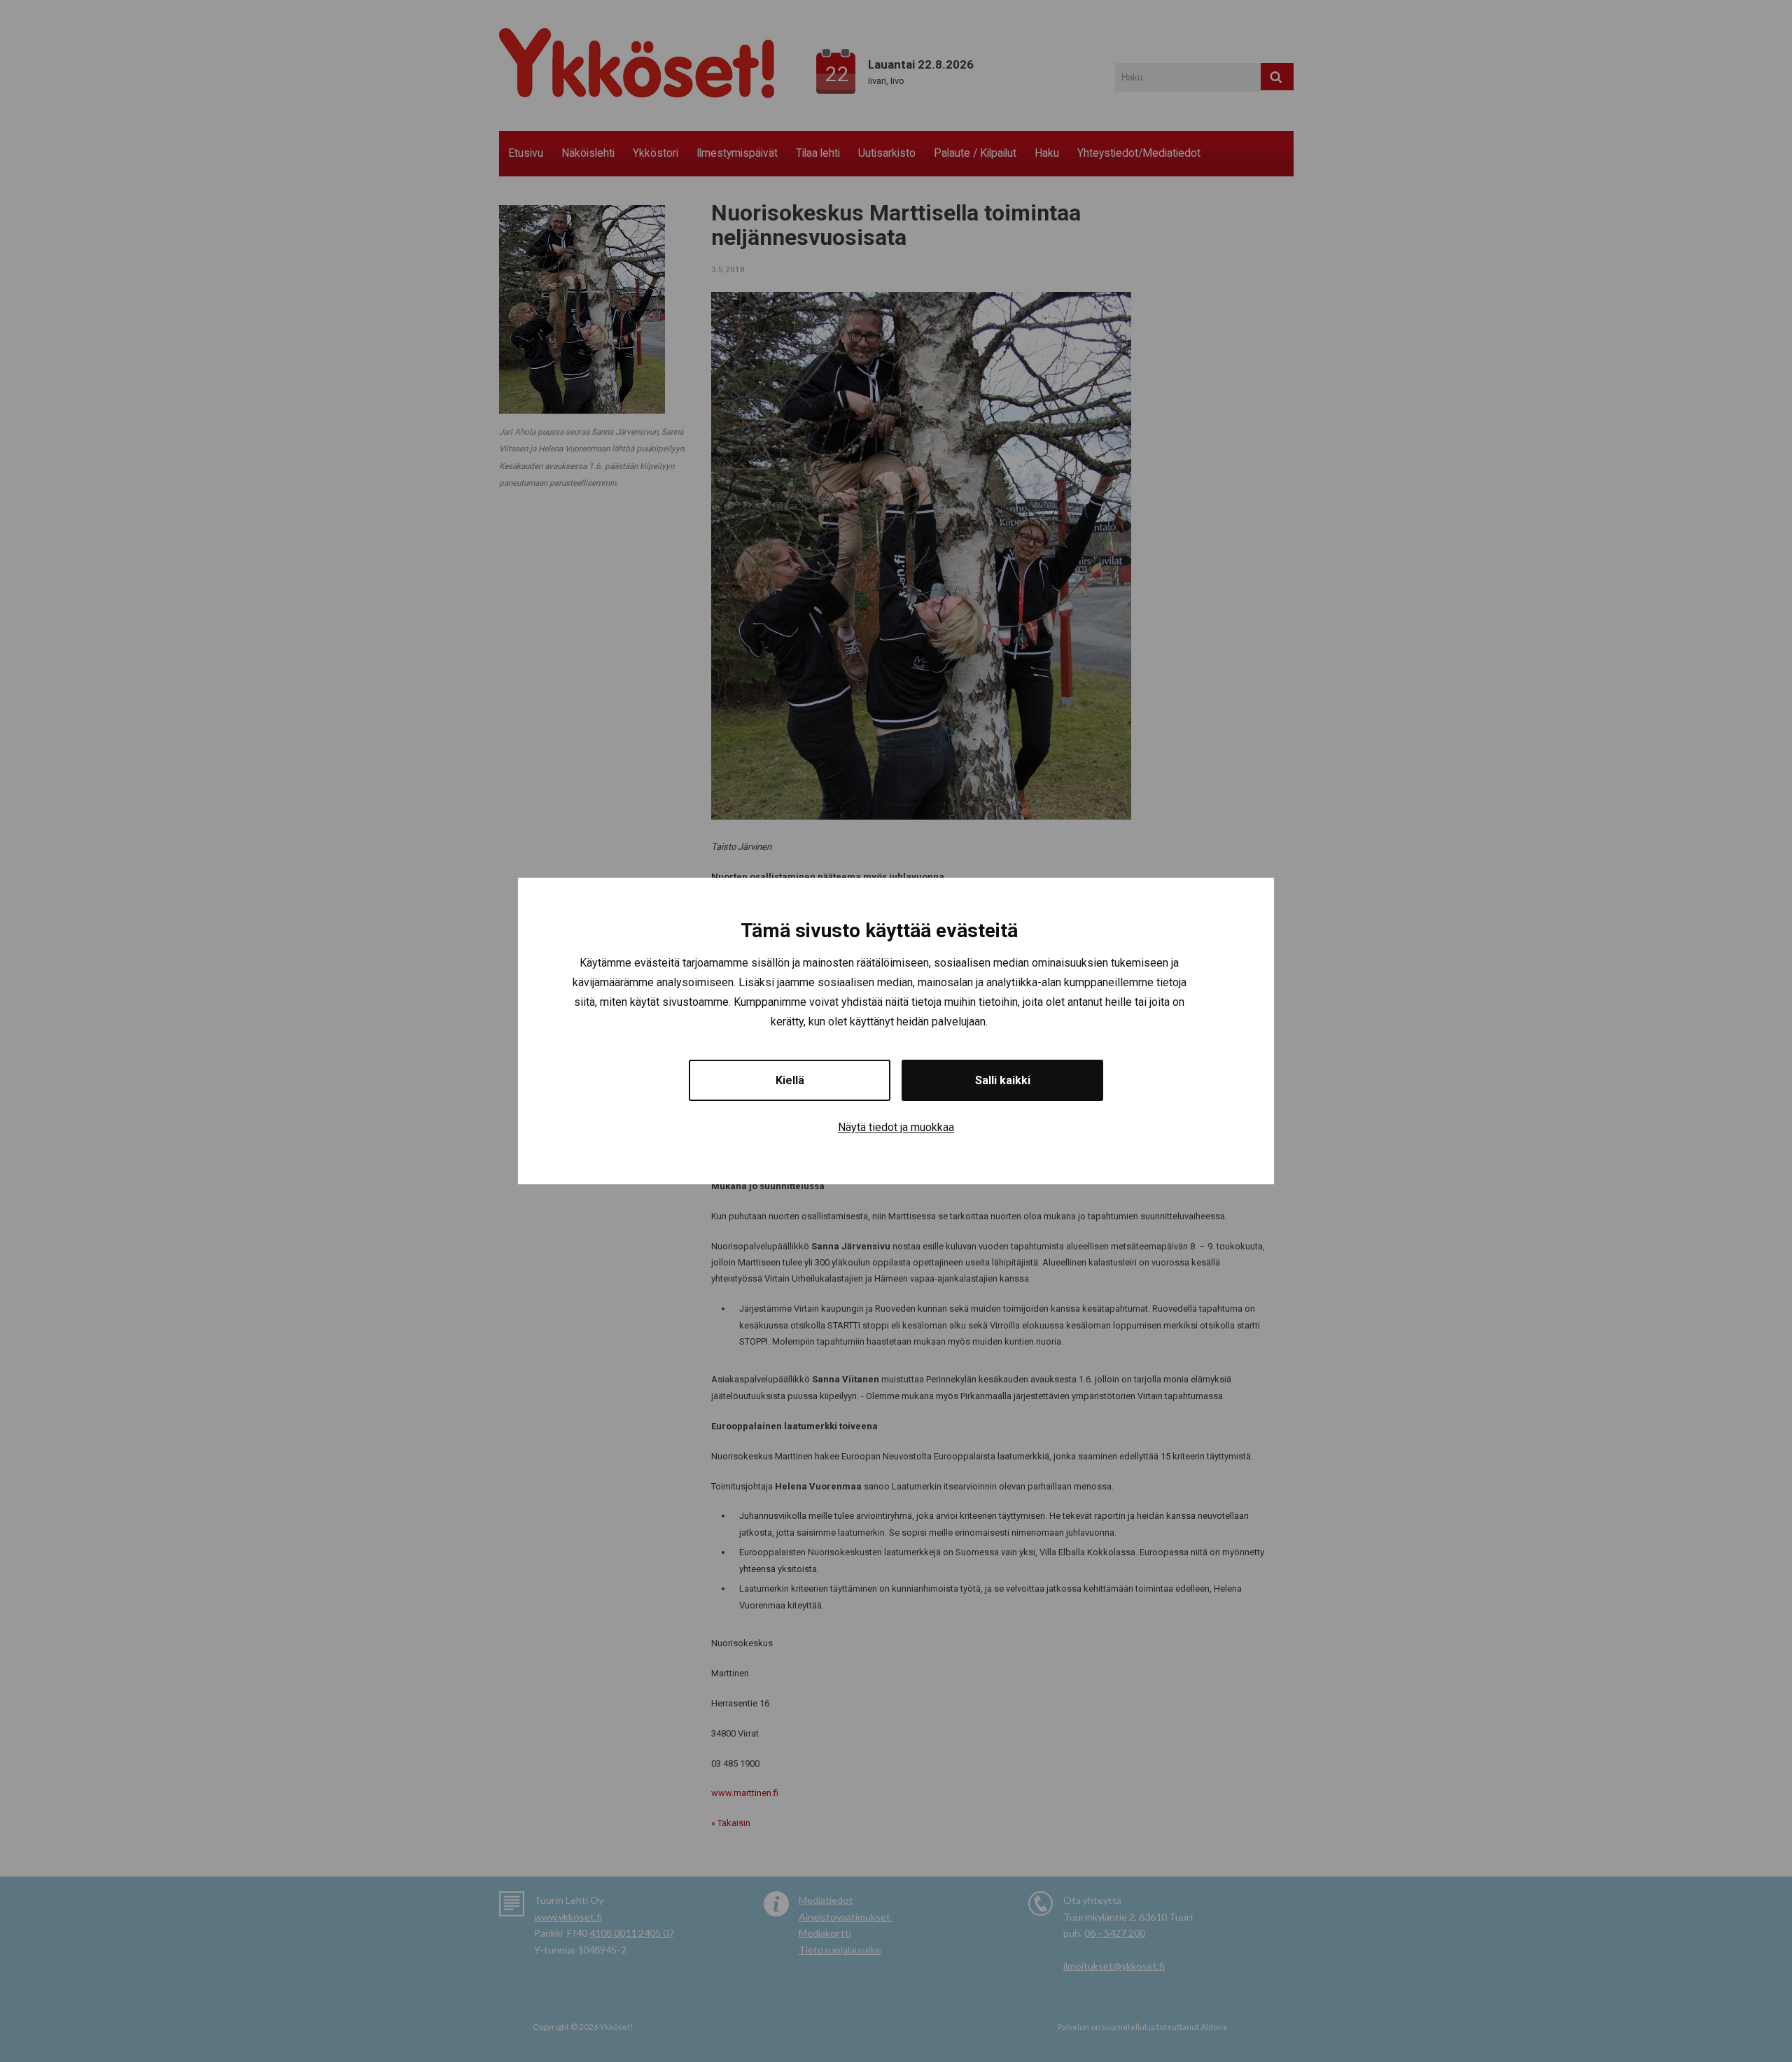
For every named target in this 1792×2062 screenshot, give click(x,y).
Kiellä (790, 1080)
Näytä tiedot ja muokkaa (896, 1127)
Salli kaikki (1003, 1080)
